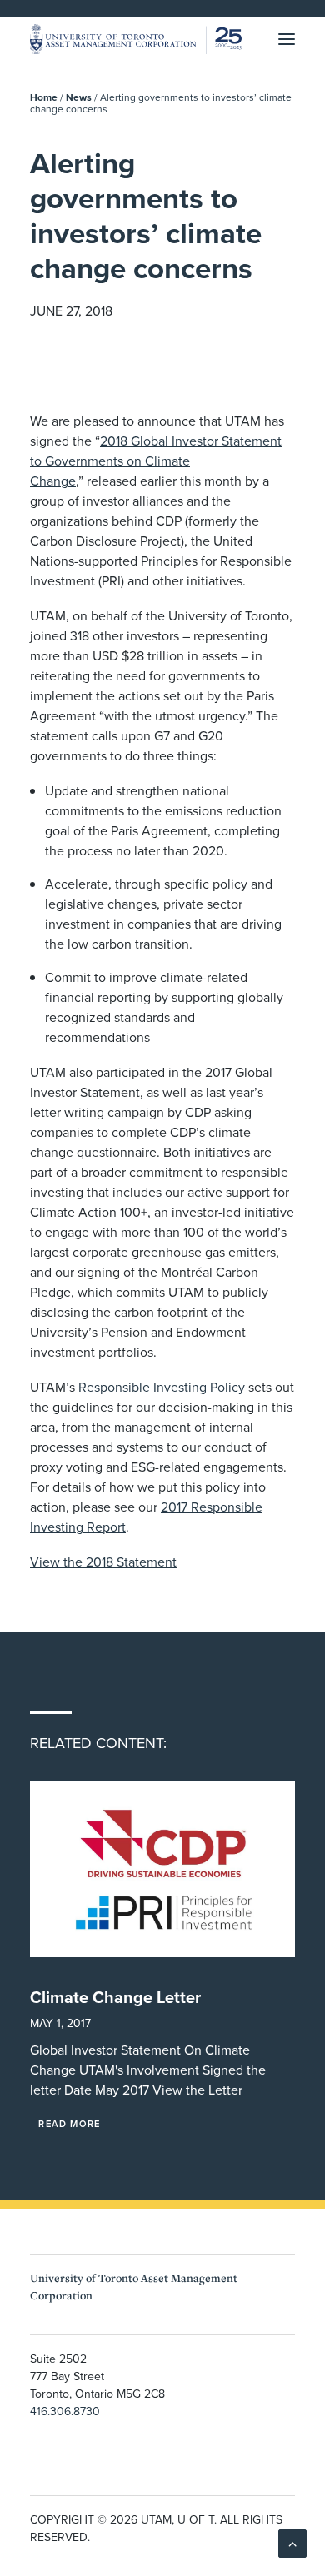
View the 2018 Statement (103, 1562)
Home (44, 97)
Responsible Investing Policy (162, 1387)
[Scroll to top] (292, 2542)
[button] (287, 39)
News (79, 97)
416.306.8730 (65, 2411)
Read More (69, 2124)
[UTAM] (136, 39)
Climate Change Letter (115, 1997)
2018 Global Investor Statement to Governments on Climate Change (156, 461)
